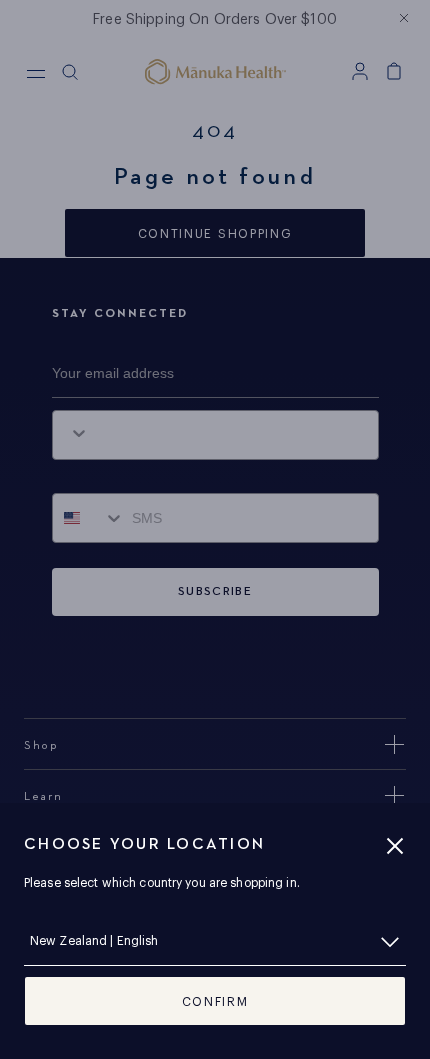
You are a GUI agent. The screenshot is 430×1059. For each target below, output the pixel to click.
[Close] (395, 846)
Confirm (215, 1002)
